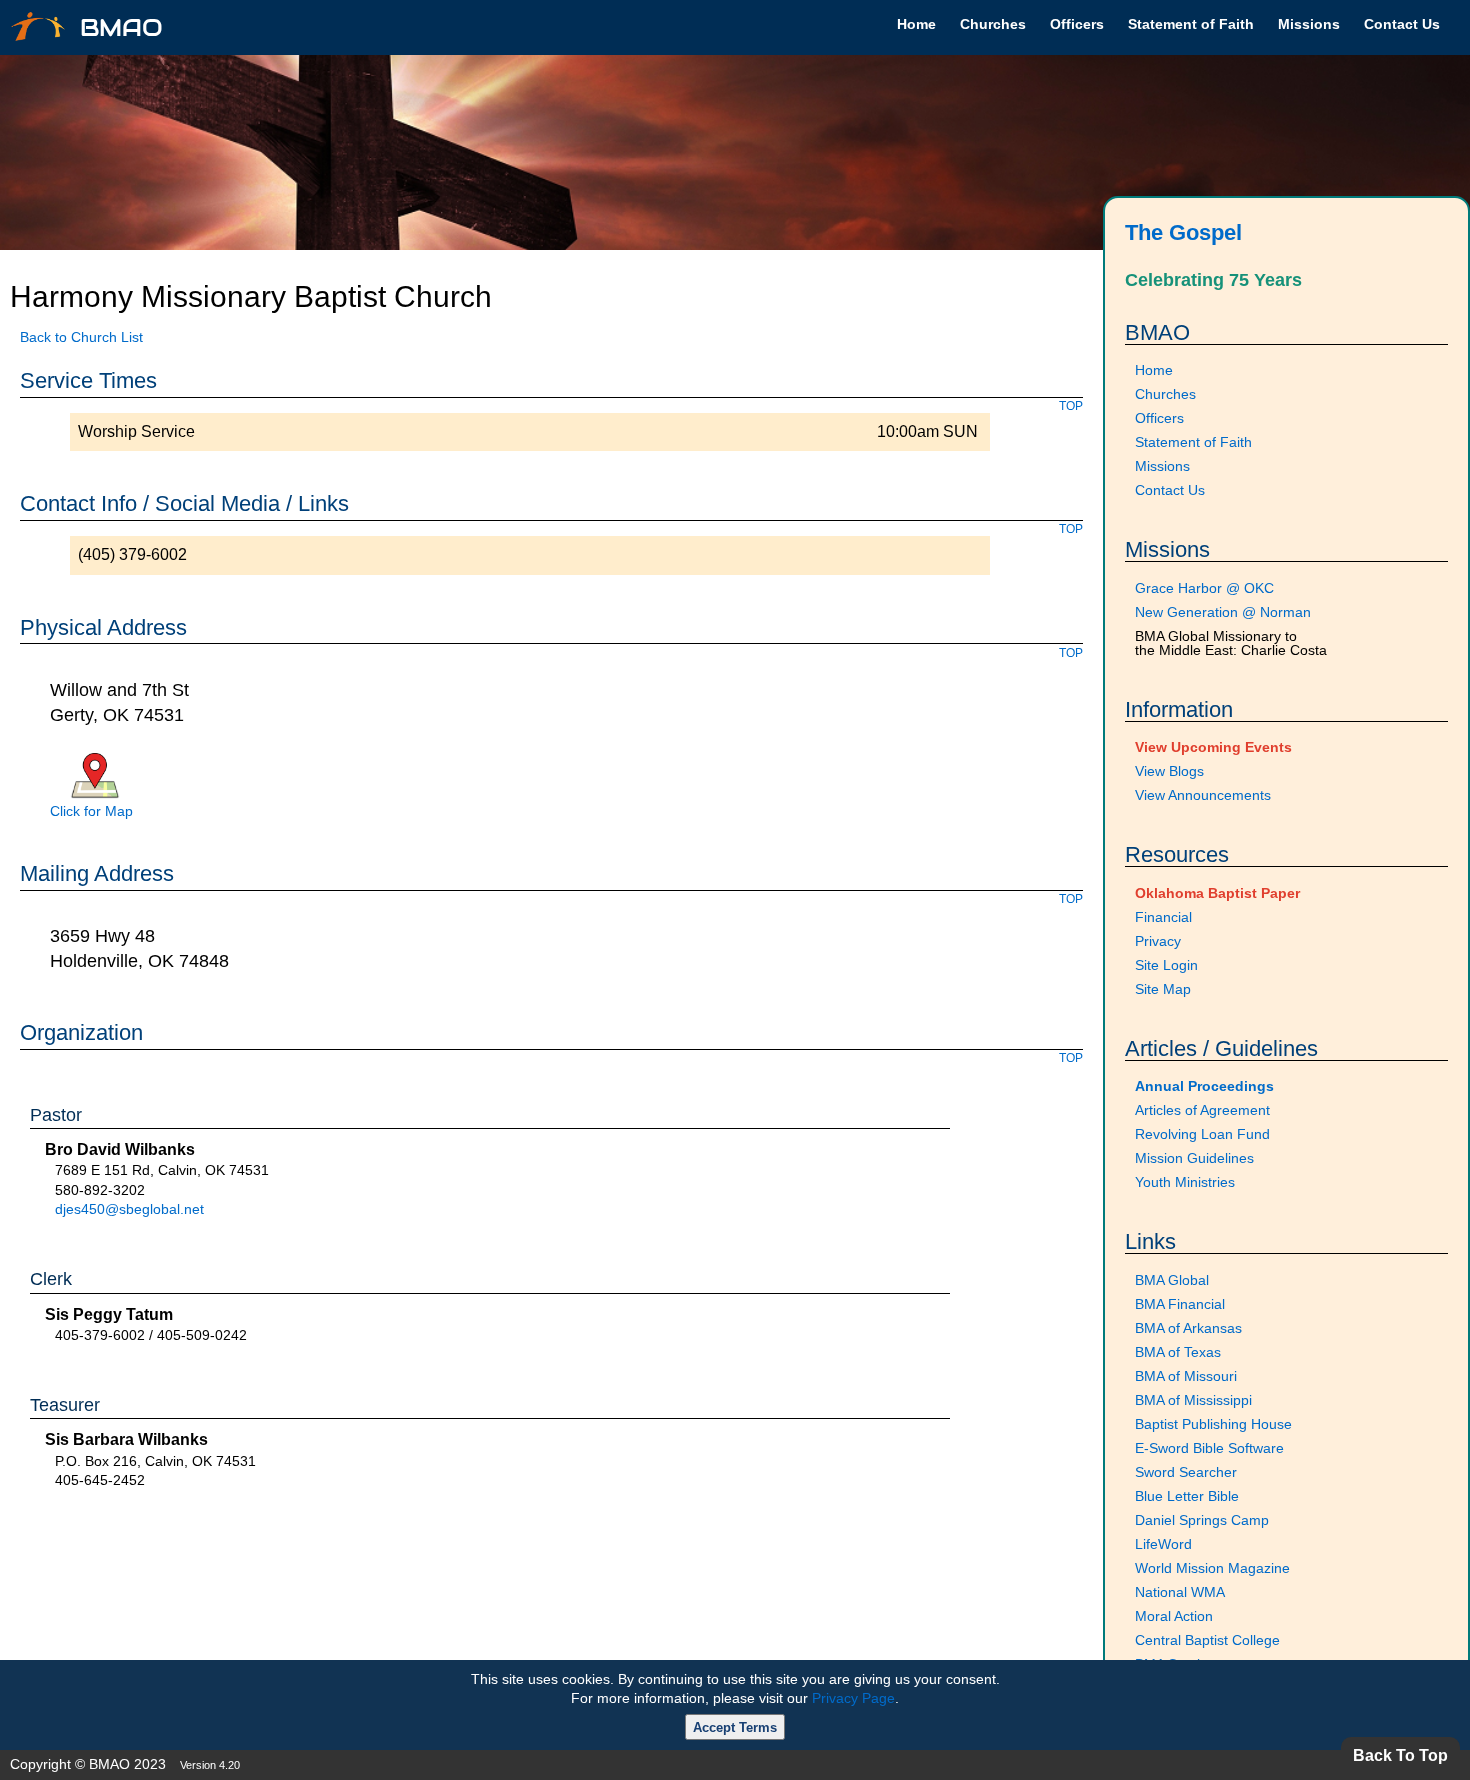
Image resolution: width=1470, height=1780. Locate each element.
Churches (993, 24)
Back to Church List (81, 337)
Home (916, 24)
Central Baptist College (1207, 1640)
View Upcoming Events (1213, 747)
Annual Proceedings (1204, 1086)
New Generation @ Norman (1223, 612)
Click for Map (91, 811)
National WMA (1180, 1592)
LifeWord (1163, 1544)
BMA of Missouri (1186, 1376)
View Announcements (1203, 795)
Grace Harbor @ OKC (1204, 588)
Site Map (1163, 989)
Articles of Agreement (1202, 1110)
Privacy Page (853, 1698)
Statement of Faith (1191, 24)
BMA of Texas (1178, 1352)
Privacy (1158, 941)
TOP (1071, 406)
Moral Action (1174, 1616)
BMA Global (1172, 1280)
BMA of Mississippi (1193, 1400)
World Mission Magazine (1212, 1568)
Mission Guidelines (1194, 1158)
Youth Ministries (1185, 1182)
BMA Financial (1180, 1304)
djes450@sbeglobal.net (129, 1209)
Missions (1309, 24)
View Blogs (1169, 771)
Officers (1077, 24)
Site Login (1166, 965)
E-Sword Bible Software (1209, 1448)
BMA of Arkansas (1188, 1328)
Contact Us (1402, 24)
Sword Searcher (1186, 1472)
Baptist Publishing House (1213, 1424)
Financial (1163, 917)
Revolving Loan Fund (1202, 1134)
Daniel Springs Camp (1202, 1520)
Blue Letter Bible (1187, 1496)
